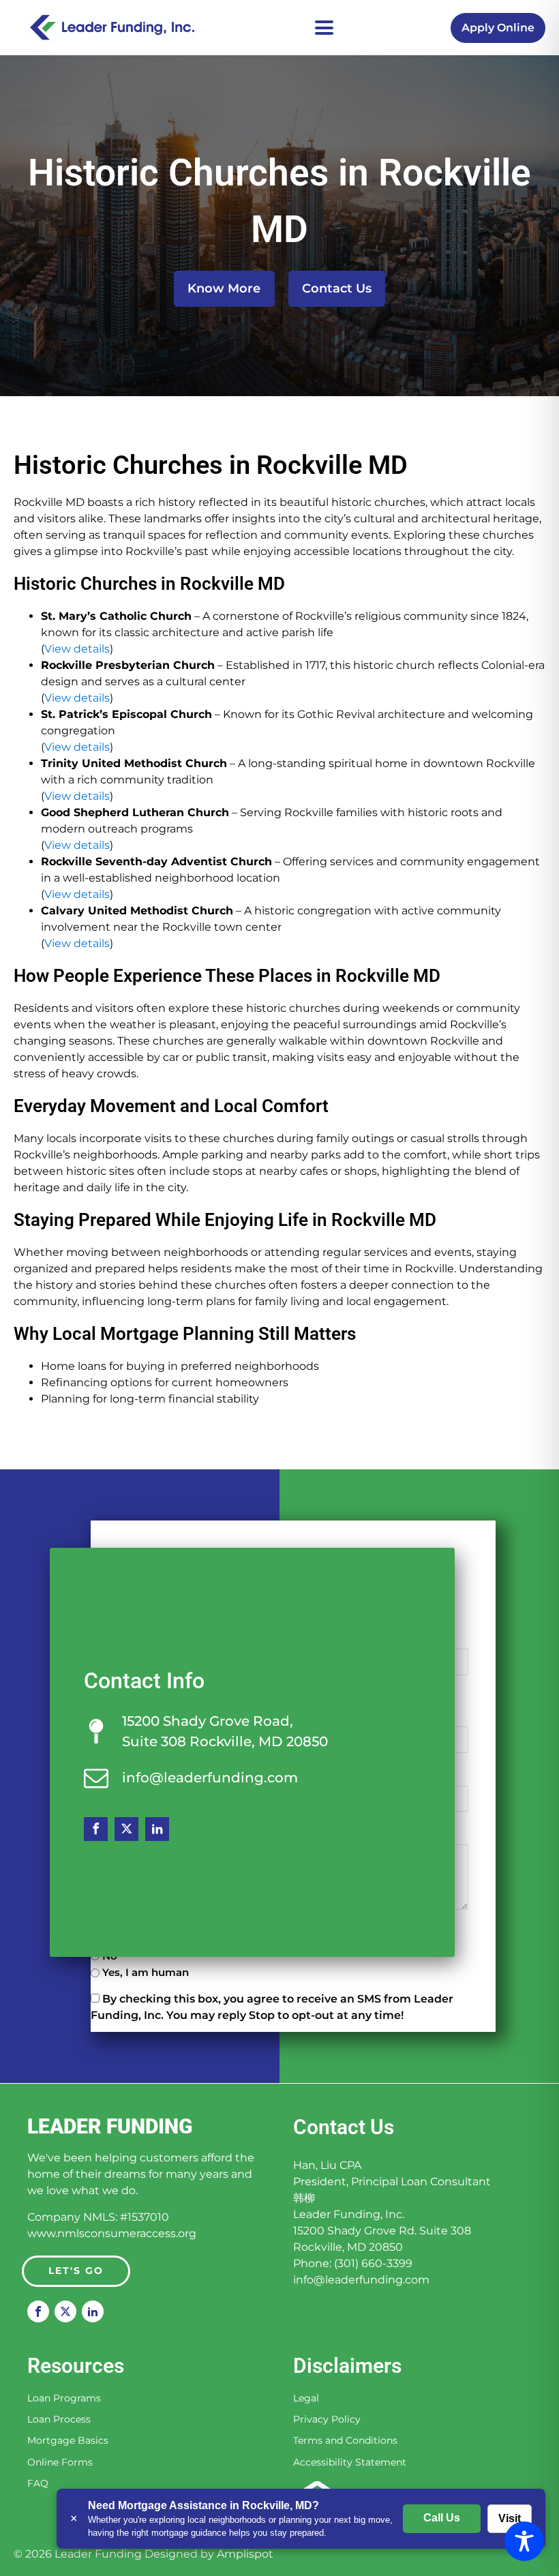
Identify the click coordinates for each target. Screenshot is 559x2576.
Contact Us (337, 288)
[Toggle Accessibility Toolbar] (524, 2541)
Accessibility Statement (350, 2462)
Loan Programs (64, 2398)
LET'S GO (76, 2271)
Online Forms (60, 2462)
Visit (510, 2518)
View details (77, 649)
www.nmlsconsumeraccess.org (112, 2233)
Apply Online (498, 28)
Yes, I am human (146, 1972)
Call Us (442, 2518)
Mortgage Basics (68, 2441)
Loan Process (59, 2420)
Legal (306, 2398)
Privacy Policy (327, 2420)
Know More (224, 288)
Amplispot (245, 2554)
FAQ (38, 2484)
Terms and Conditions (345, 2441)
